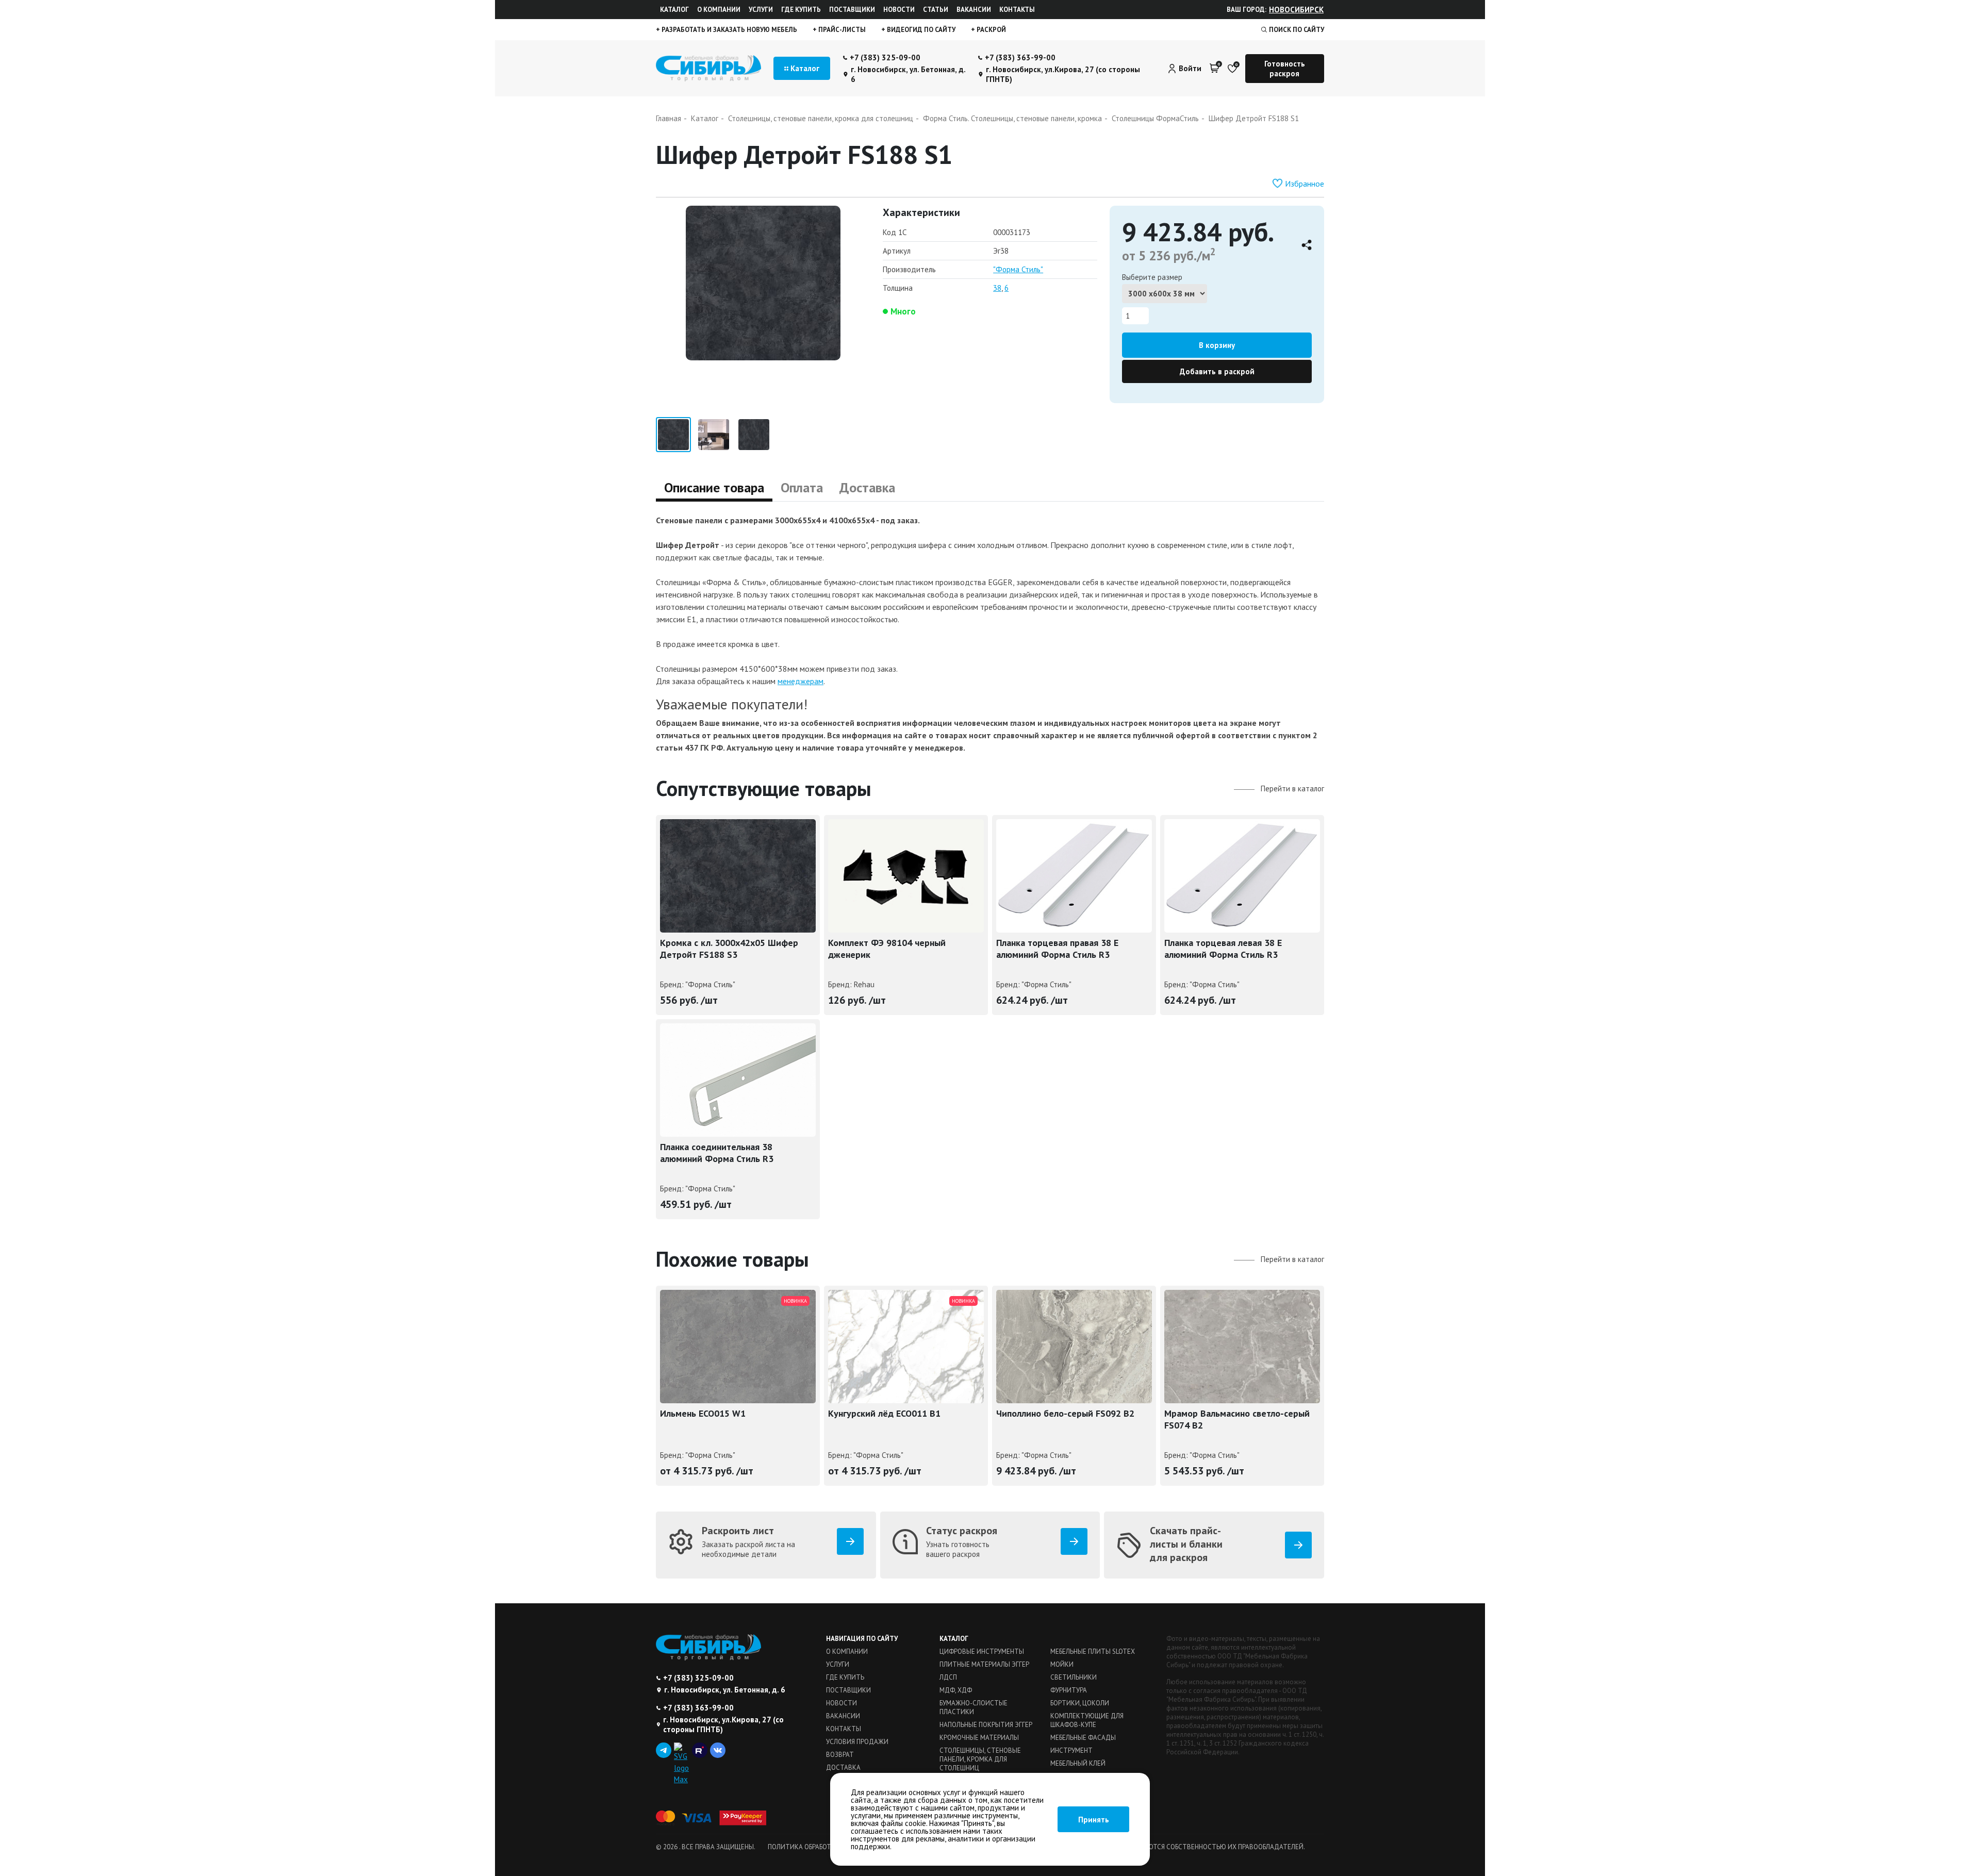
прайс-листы (841, 30)
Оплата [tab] (802, 487)
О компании (719, 10)
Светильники (1074, 1677)
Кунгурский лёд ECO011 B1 (884, 1413)
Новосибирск (1296, 10)
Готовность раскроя (1285, 69)
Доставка (843, 1767)
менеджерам (801, 681)
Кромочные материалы (979, 1738)
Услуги (761, 10)
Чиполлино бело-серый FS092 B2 (1065, 1413)
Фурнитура (1069, 1690)
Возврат (840, 1755)
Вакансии (974, 10)
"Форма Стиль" (1018, 269)
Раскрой (991, 30)
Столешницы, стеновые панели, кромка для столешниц (980, 1759)
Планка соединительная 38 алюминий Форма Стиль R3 (717, 1153)
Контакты (1017, 10)
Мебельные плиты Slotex (1093, 1651)
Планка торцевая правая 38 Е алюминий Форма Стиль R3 (1057, 949)
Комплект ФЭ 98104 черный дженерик (887, 949)
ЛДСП (948, 1677)
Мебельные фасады (1083, 1738)
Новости (899, 10)
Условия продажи (857, 1742)
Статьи (936, 10)
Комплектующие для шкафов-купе (1087, 1720)
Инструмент (1071, 1750)
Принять (1094, 1820)
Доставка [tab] (867, 487)
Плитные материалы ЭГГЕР (984, 1664)
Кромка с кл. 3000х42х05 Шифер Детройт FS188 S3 (729, 949)
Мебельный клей (1078, 1763)
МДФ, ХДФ (956, 1690)
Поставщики (852, 10)
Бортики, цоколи (1080, 1703)
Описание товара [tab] (714, 487)
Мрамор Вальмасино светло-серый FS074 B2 (1237, 1419)
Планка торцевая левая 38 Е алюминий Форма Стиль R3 (1223, 949)
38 (997, 288)
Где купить (801, 10)
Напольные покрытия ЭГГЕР (986, 1725)
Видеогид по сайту (920, 30)
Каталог (674, 10)
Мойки (1062, 1664)
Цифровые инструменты (982, 1651)
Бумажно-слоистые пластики (973, 1707)
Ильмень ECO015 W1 (703, 1413)
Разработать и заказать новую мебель (729, 30)
